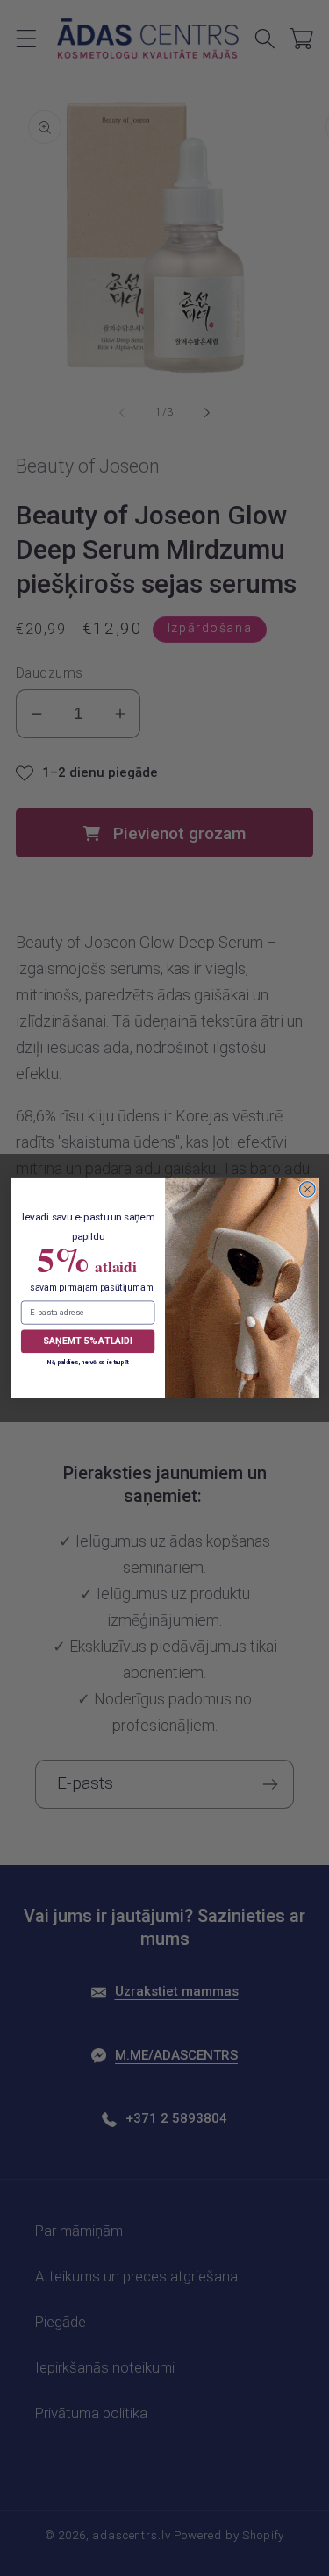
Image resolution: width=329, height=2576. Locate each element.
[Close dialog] (307, 1190)
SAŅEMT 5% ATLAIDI (87, 1341)
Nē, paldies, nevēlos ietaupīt (87, 1362)
